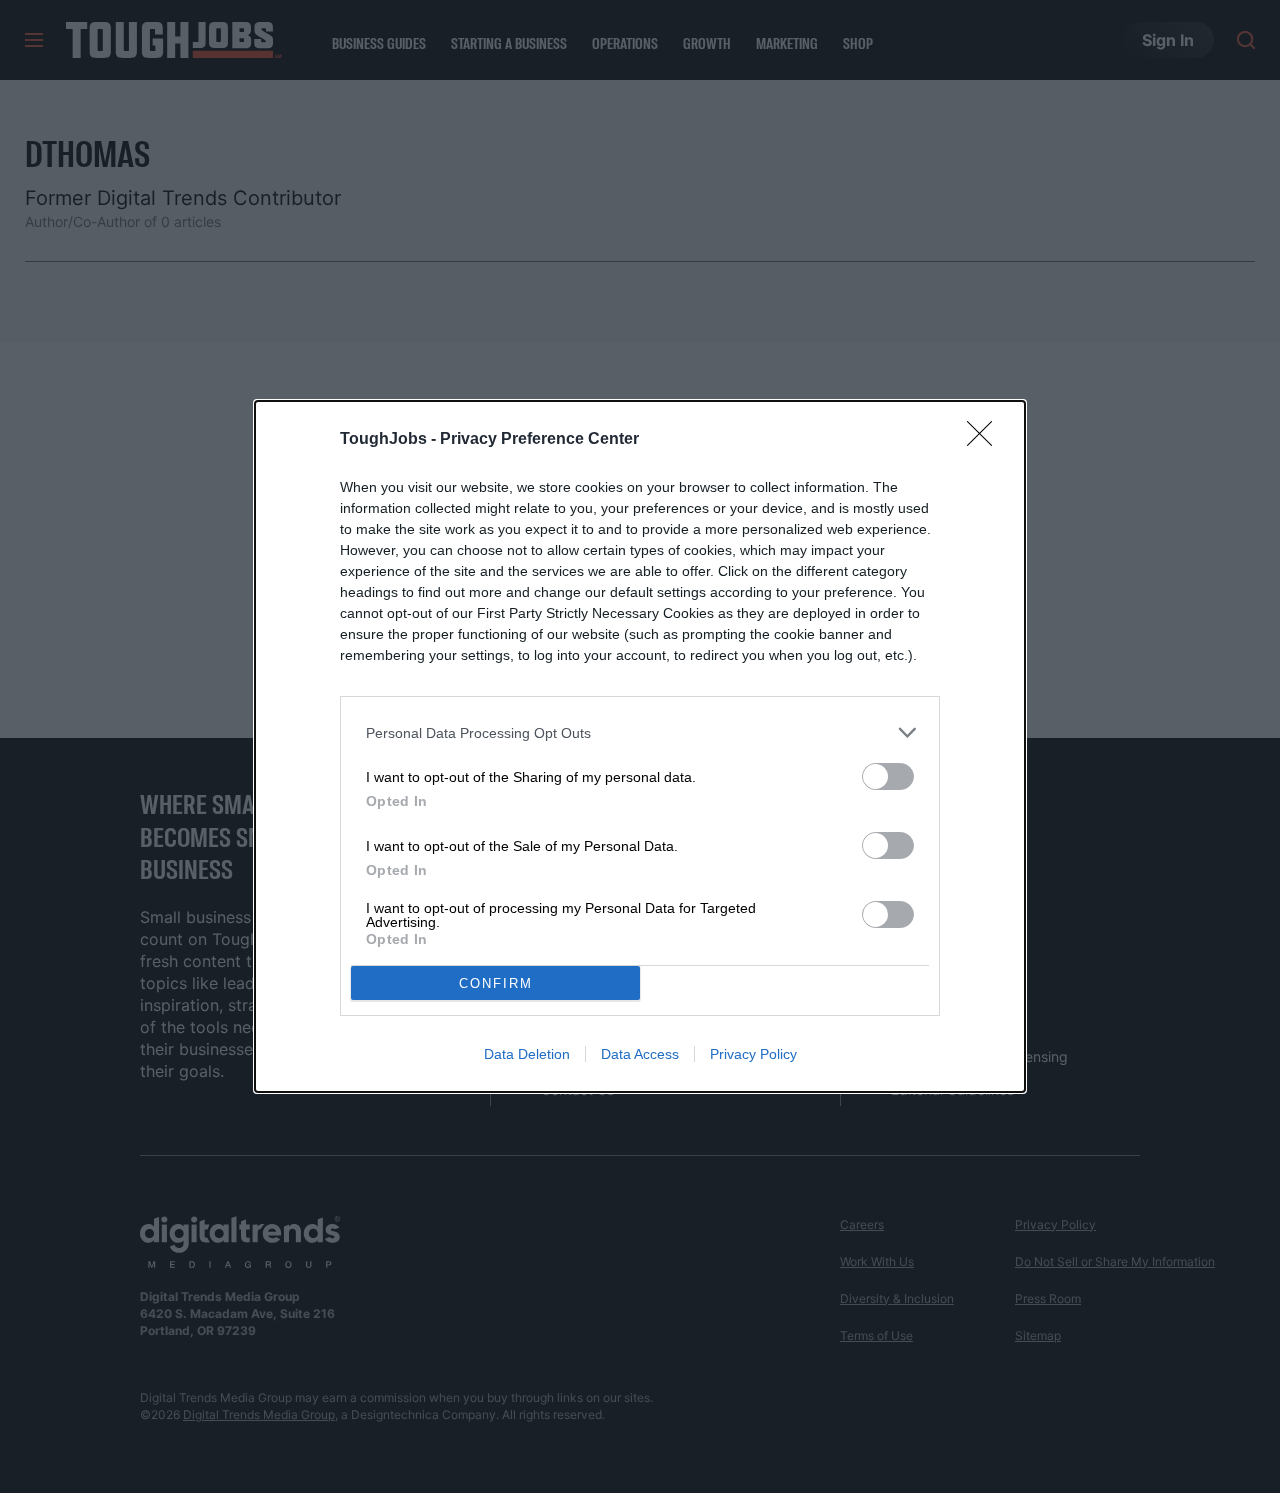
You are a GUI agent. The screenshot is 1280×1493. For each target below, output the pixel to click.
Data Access (640, 1054)
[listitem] (640, 732)
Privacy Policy (753, 1054)
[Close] (986, 440)
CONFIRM (496, 983)
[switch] (888, 776)
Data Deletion (527, 1054)
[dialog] (640, 746)
